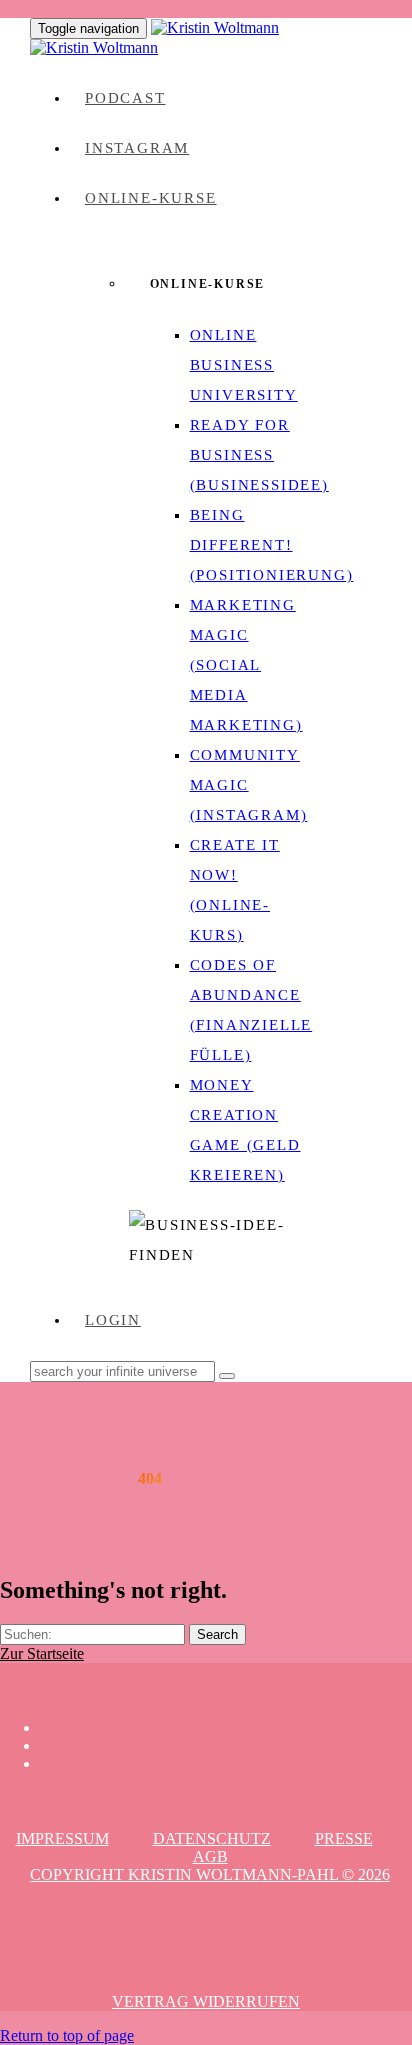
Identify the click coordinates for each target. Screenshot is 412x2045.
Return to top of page (67, 2035)
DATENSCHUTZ (212, 1838)
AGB (210, 1856)
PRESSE (344, 1838)
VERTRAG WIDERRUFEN (206, 2001)
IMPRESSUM (62, 1838)
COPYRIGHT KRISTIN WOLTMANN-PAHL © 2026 (210, 1874)
